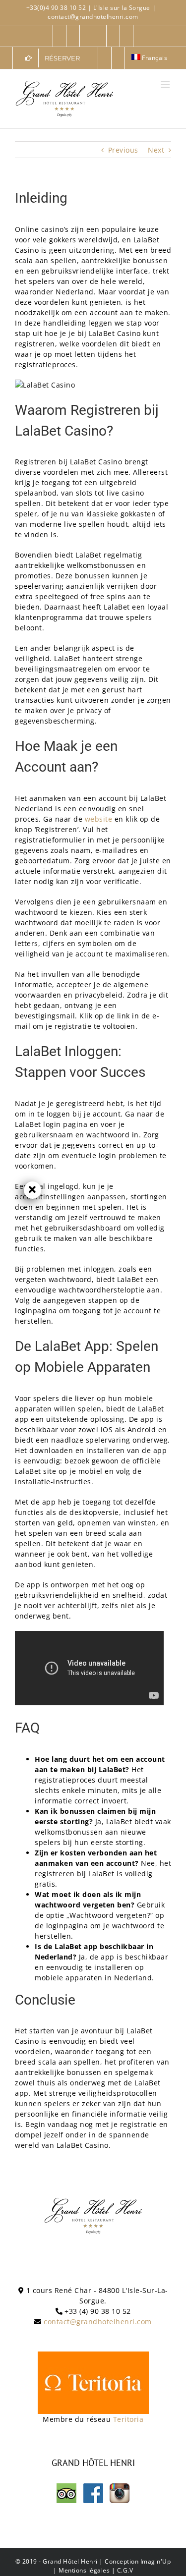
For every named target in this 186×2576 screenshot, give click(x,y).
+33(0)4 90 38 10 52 (57, 8)
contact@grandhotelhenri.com (93, 17)
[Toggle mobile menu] (166, 84)
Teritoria (128, 2419)
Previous (123, 150)
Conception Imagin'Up (138, 2561)
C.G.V (125, 2570)
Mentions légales (84, 2570)
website (99, 819)
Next (156, 150)
